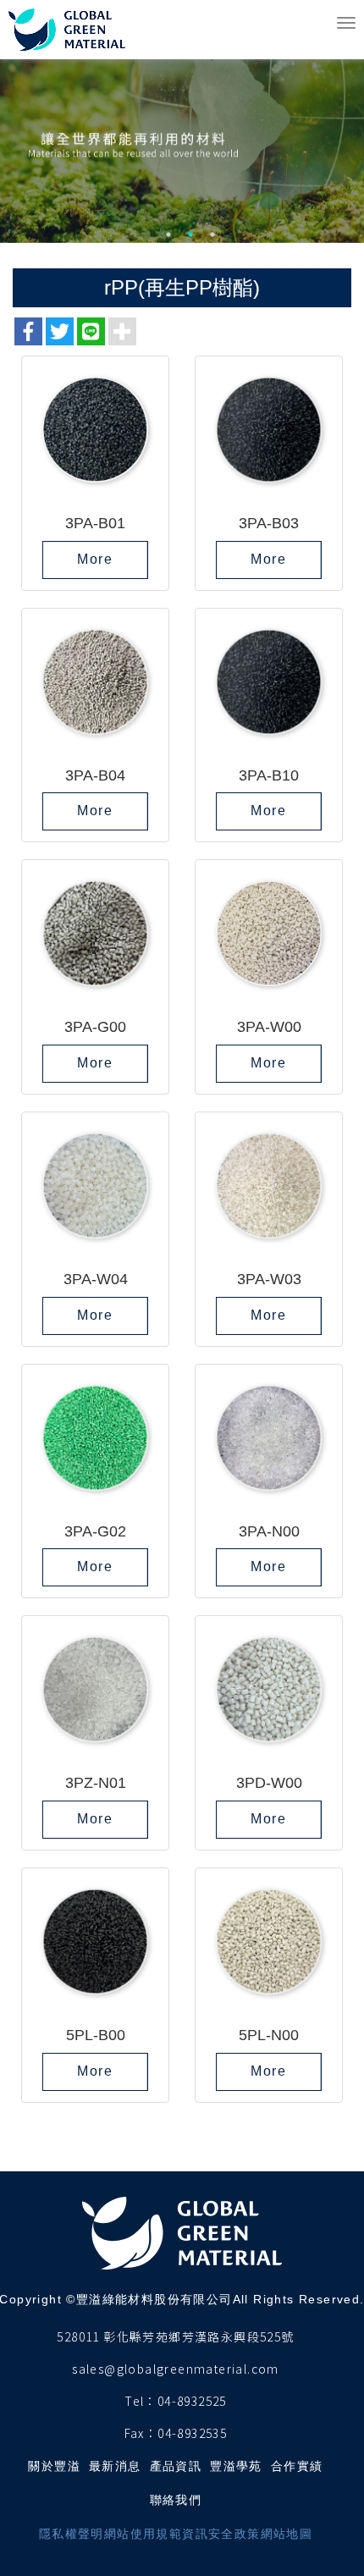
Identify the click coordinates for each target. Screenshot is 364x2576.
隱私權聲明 (72, 2534)
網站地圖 (287, 2534)
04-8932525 (192, 2401)
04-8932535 (192, 2433)
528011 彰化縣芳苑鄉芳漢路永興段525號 (175, 2336)
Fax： (141, 2433)
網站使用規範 (143, 2534)
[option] (182, 121)
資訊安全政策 (221, 2534)
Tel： (141, 2401)
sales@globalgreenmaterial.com (176, 2369)
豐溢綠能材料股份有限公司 (69, 30)
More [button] (95, 559)
